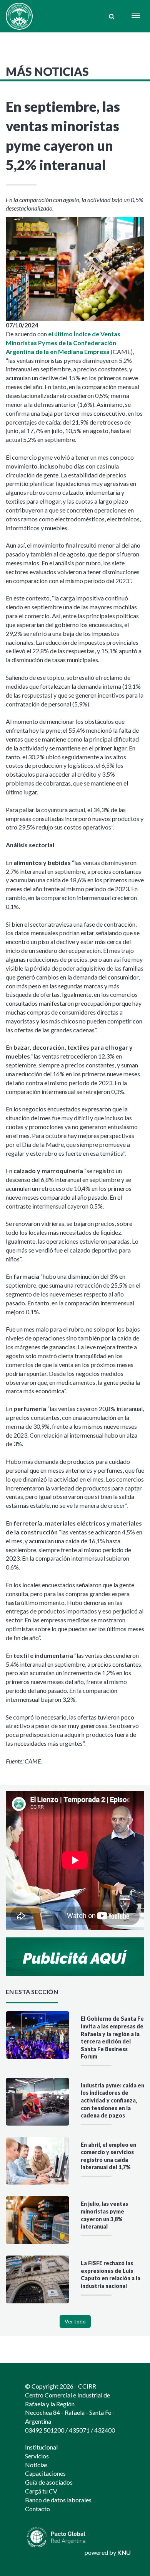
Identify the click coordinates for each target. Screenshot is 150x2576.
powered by (108, 2552)
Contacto (37, 2509)
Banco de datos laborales (58, 2500)
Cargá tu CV (41, 2491)
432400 (105, 2430)
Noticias (36, 2465)
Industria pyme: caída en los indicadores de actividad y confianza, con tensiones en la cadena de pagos (112, 2100)
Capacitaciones (45, 2473)
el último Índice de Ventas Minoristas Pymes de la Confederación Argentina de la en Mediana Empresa (63, 343)
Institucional (41, 2447)
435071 (79, 2430)
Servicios (37, 2456)
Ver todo (75, 2321)
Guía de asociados (49, 2482)
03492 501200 (45, 2430)
